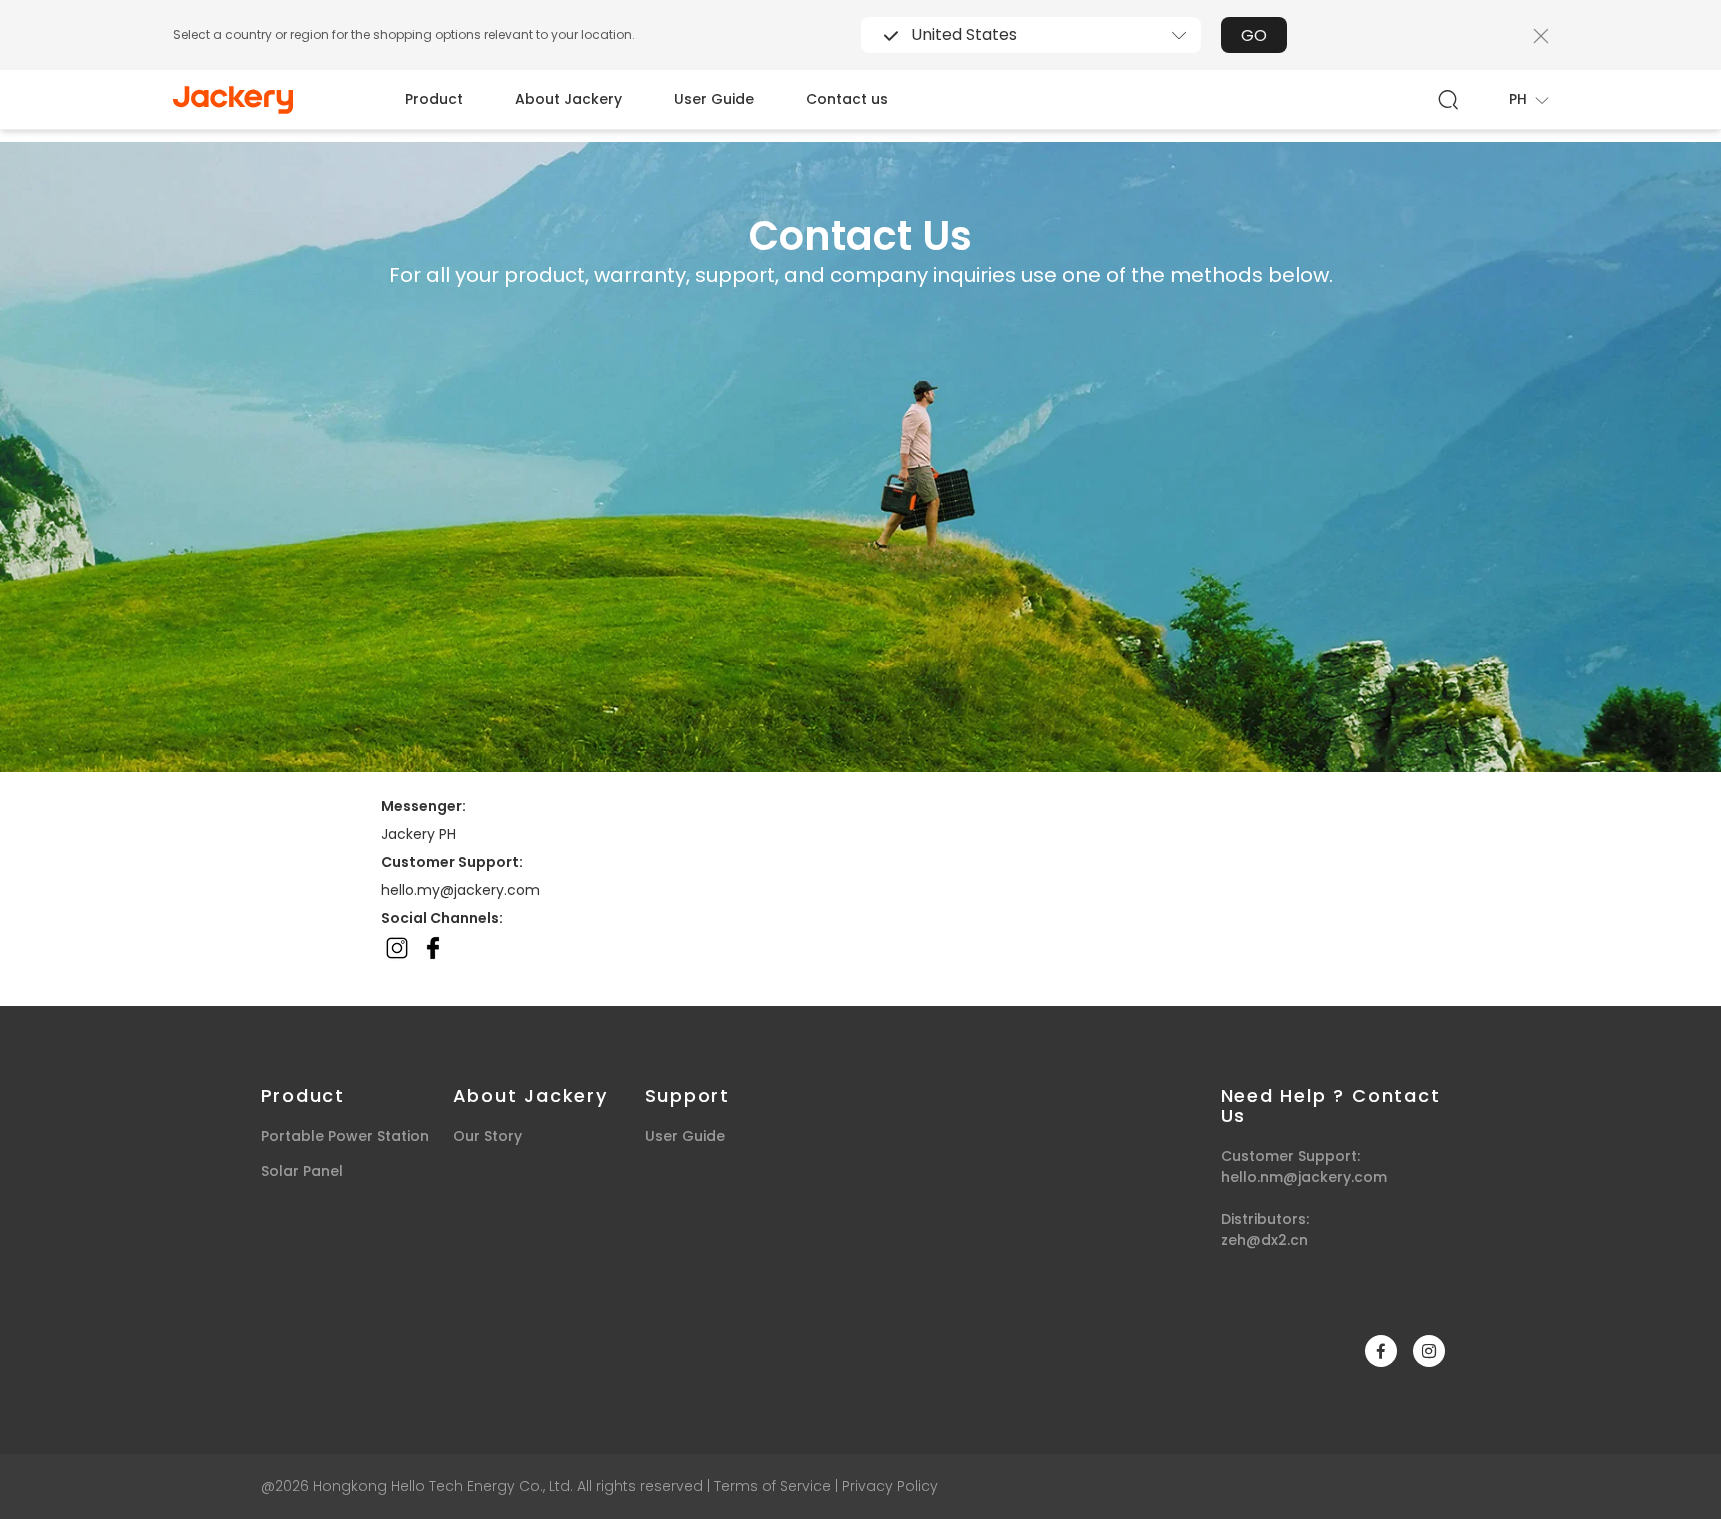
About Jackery (568, 99)
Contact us (847, 99)
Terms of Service (772, 1486)
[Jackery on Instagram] (1429, 1351)
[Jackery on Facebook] (1381, 1351)
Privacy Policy (890, 1486)
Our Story (487, 1136)
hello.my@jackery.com (460, 890)
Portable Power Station (345, 1136)
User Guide (714, 99)
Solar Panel (302, 1171)
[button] (1529, 99)
